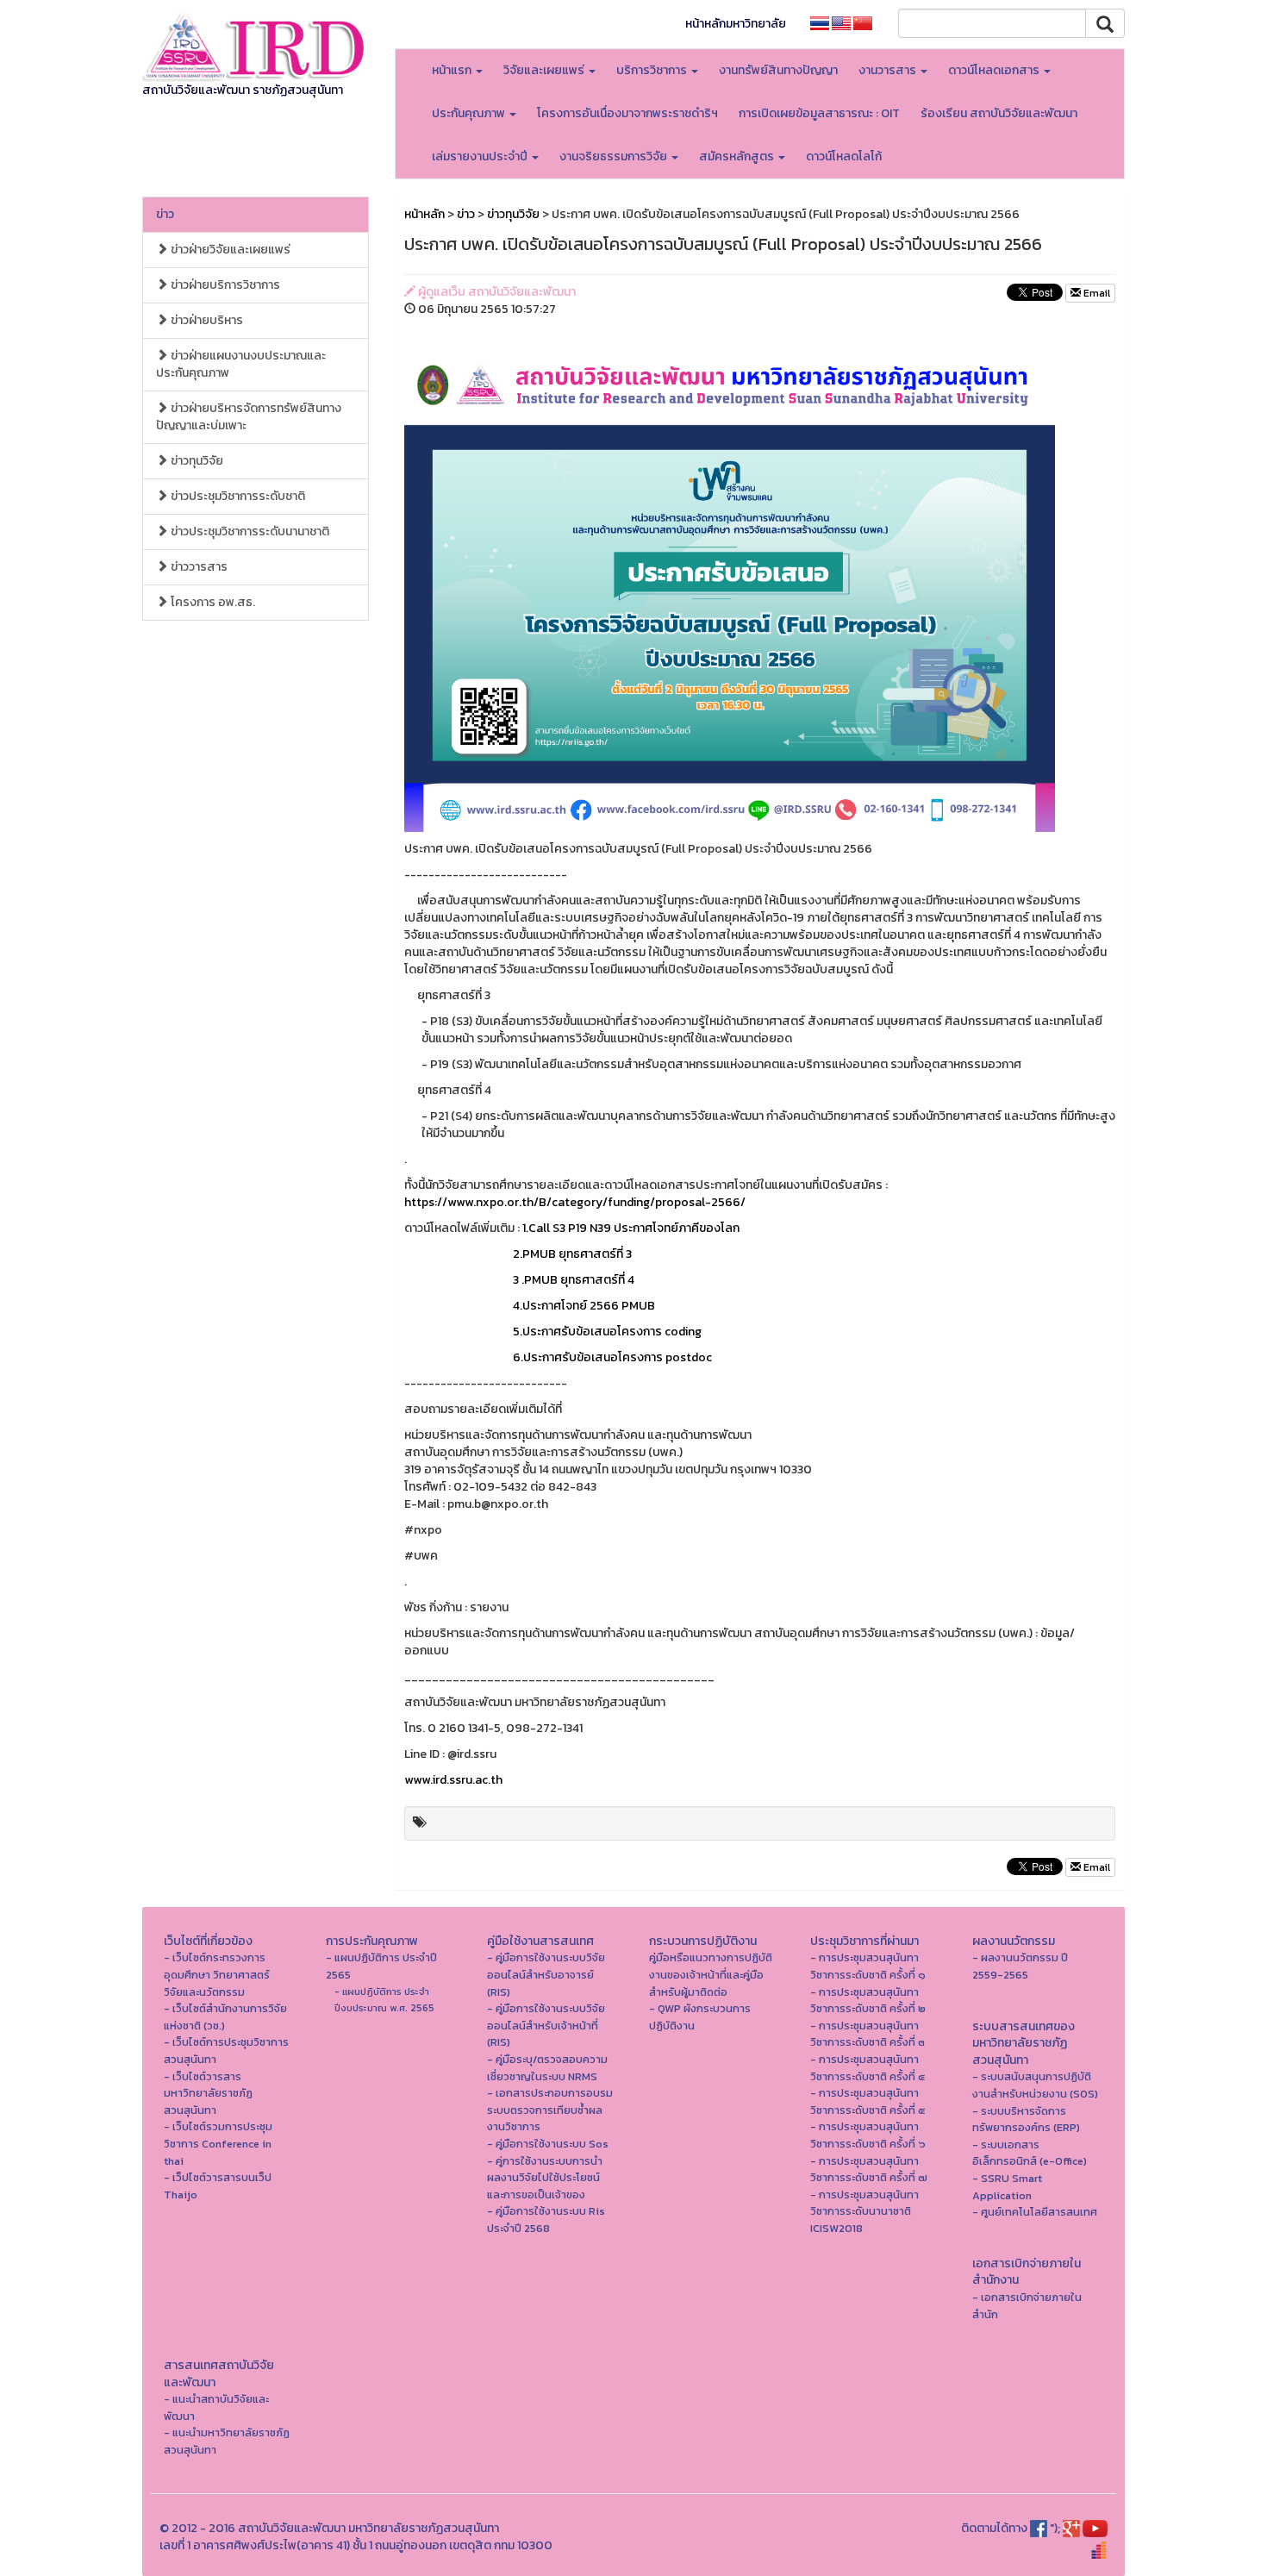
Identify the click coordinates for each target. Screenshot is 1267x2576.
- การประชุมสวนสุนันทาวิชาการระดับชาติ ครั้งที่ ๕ (868, 2101)
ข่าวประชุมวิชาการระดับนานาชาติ (249, 531)
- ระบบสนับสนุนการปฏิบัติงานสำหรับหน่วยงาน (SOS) (1035, 2085)
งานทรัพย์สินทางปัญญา (778, 70)
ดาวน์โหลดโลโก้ (844, 156)
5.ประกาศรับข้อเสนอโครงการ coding (553, 1332)
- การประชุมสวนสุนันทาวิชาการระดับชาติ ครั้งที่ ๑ (868, 1966)
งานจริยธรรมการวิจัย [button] (615, 156)
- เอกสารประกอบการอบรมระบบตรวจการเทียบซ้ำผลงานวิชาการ (550, 2110)
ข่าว (165, 214)
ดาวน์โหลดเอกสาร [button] (995, 70)
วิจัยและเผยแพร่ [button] (545, 70)
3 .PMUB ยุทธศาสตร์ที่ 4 (519, 1280)
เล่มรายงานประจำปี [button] (481, 156)
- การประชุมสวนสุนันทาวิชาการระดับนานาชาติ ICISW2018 (864, 2211)
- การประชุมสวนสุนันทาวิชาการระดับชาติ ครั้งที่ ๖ (868, 2135)
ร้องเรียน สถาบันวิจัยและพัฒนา (999, 113)
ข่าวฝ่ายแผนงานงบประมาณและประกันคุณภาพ (241, 364)
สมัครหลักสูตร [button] (738, 156)
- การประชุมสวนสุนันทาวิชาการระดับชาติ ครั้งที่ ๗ (869, 2170)
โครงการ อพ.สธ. (212, 602)
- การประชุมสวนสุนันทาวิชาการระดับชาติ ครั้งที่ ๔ (868, 2068)
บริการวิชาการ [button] (653, 70)
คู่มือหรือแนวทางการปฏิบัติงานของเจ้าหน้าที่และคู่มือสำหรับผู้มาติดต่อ (711, 1974)
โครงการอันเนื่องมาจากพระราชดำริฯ (627, 113)
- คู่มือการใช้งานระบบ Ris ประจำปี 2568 (546, 2220)
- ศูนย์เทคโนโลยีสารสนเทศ (1035, 2212)
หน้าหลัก (424, 214)
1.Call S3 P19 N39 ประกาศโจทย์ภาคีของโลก (631, 1228)
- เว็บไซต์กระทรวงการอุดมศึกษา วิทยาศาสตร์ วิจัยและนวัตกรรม (217, 1974)
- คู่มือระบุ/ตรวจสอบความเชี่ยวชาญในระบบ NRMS (547, 2068)
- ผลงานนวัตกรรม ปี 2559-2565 (1020, 1966)
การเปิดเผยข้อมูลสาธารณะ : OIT (819, 113)
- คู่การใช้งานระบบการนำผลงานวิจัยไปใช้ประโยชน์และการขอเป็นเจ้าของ (545, 2178)
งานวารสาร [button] (889, 70)
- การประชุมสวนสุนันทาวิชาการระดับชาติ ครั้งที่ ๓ (868, 2034)
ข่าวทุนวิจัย (196, 461)
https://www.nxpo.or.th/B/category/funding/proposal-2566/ (575, 1202)
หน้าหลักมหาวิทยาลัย (736, 24)
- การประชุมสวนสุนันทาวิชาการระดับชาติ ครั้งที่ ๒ (868, 2001)
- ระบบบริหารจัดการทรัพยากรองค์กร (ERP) (1026, 2120)
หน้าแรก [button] (453, 70)
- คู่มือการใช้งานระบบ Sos (548, 2144)
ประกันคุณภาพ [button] (470, 113)
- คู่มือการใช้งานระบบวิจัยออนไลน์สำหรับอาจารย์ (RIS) (546, 1974)
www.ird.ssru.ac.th (453, 1780)
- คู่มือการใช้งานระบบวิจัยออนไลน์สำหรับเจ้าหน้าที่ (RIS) (546, 2025)
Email (1095, 293)
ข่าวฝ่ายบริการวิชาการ (224, 285)
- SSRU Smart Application (1007, 2187)
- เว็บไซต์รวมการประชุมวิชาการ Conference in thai (218, 2143)
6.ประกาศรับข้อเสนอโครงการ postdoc (558, 1357)
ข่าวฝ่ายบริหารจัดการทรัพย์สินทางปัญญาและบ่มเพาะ (249, 417)
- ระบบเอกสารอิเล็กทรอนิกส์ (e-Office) (1030, 2153)
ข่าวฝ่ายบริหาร (206, 320)
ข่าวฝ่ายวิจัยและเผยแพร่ (229, 250)
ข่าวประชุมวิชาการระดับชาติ (237, 496)
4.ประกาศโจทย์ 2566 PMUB (530, 1306)
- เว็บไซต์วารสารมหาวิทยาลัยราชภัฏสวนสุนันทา (208, 2093)
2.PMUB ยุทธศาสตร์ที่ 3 (518, 1254)
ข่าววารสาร (198, 567)
